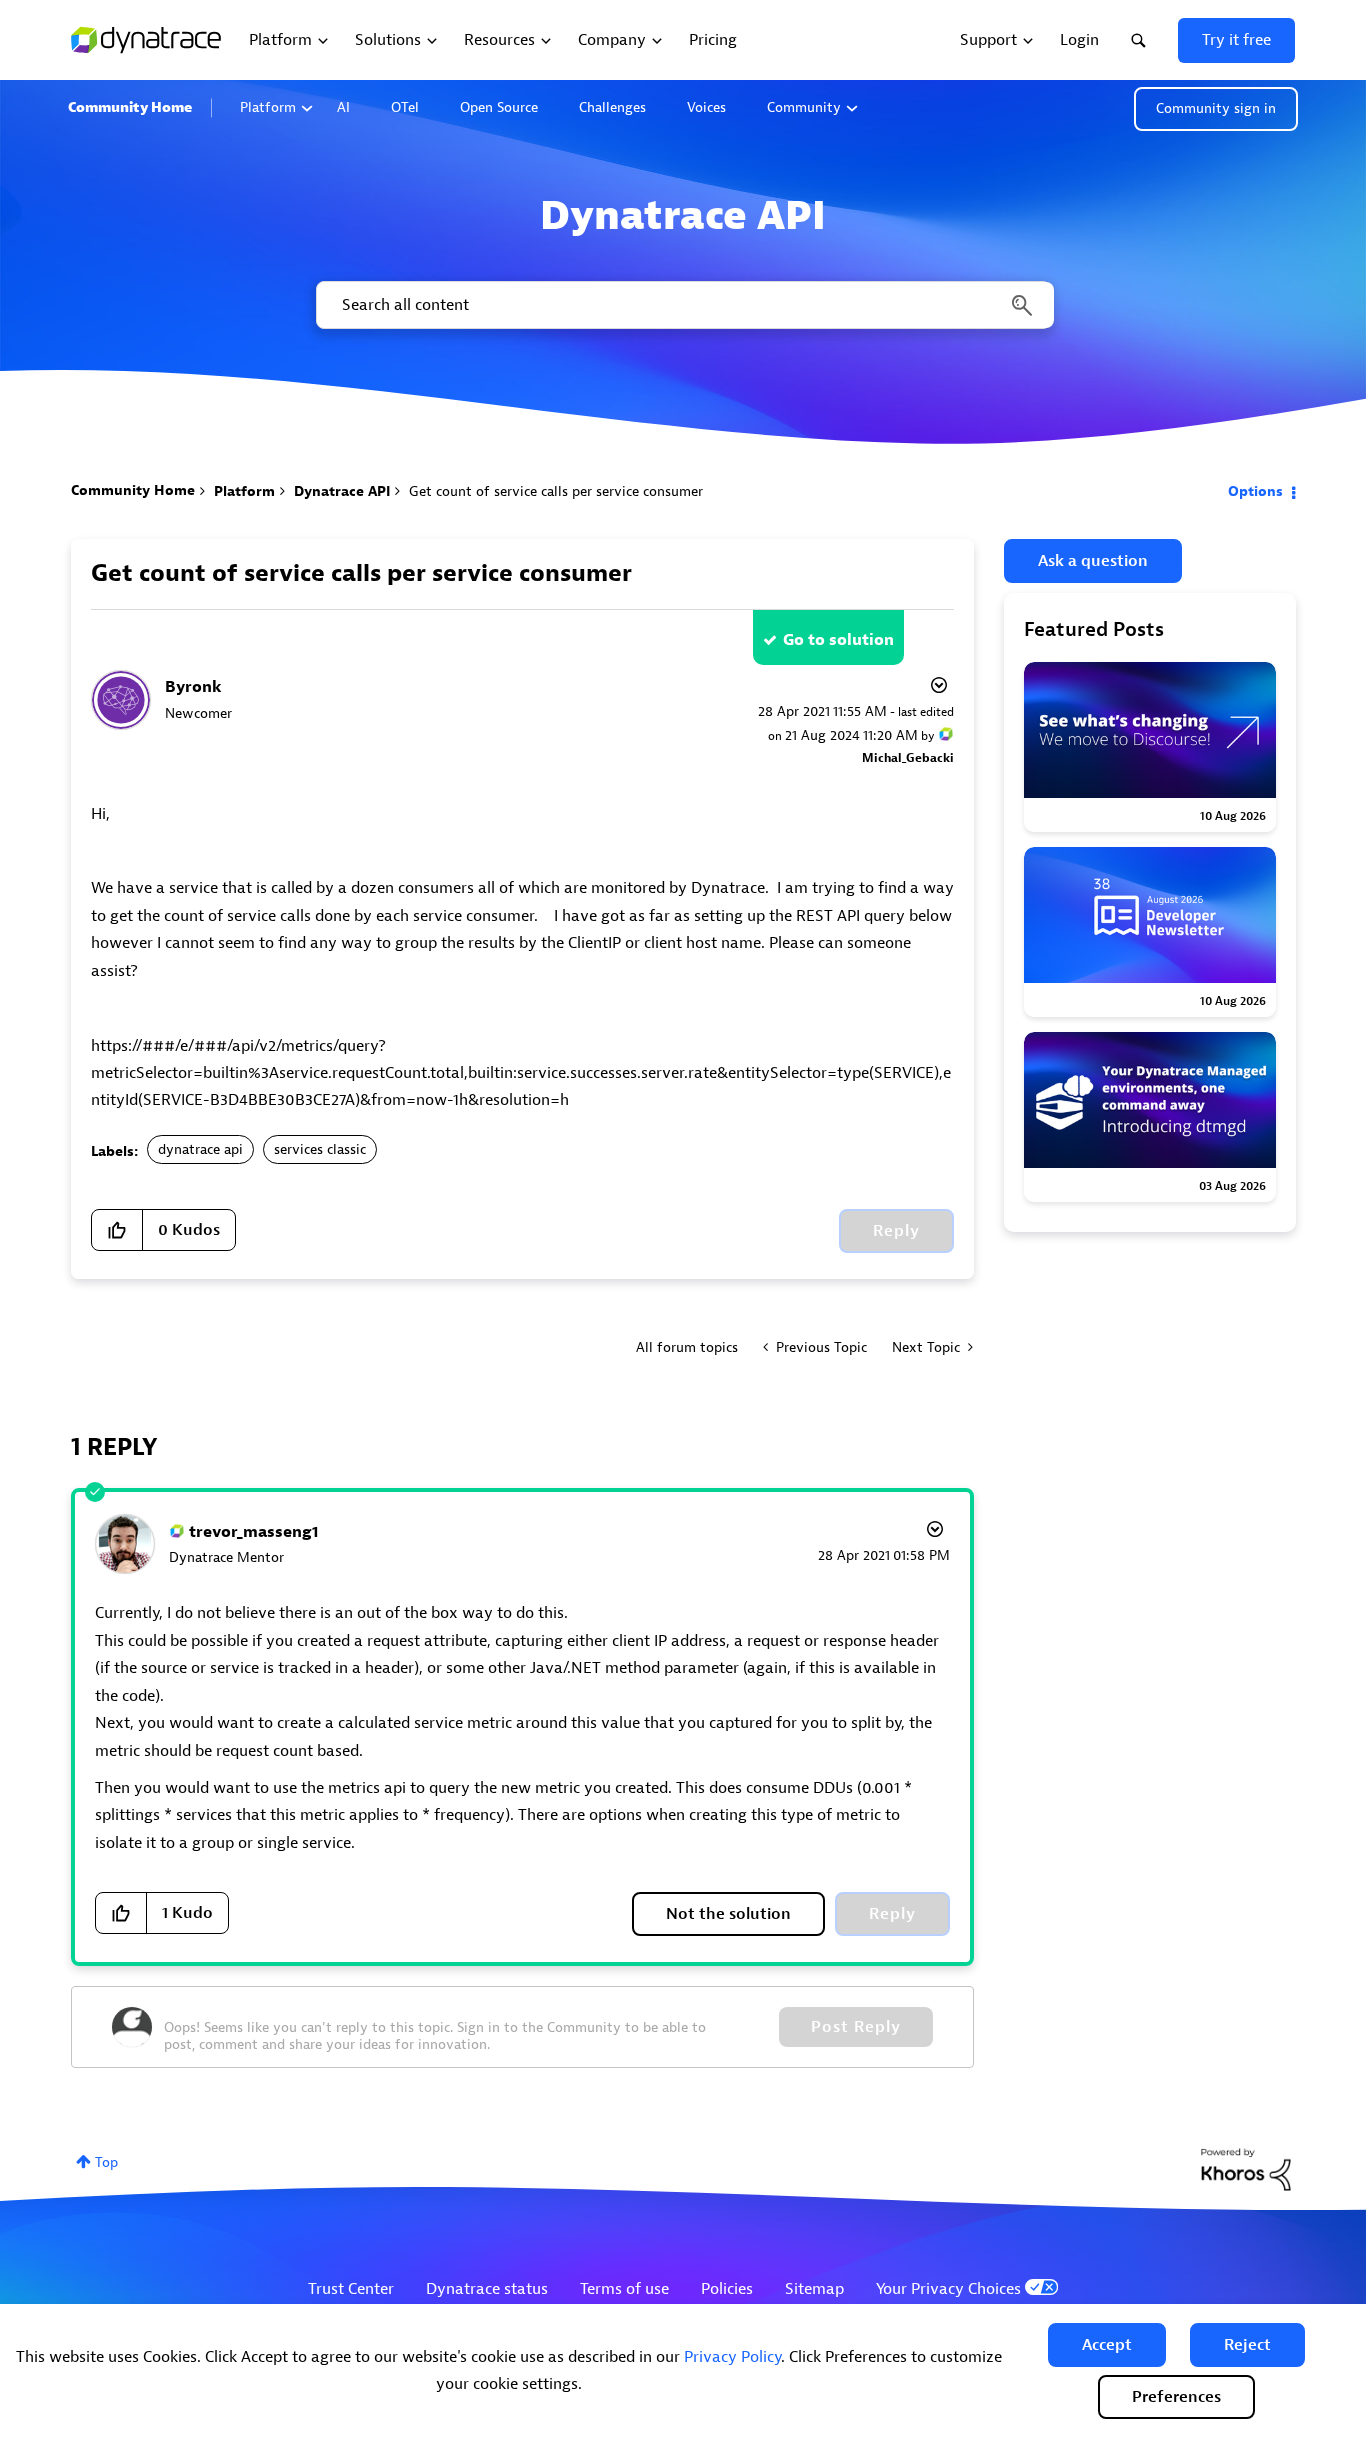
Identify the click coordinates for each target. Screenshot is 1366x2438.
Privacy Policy (732, 2357)
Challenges (612, 107)
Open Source (499, 107)
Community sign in (1216, 108)
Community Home (130, 107)
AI (343, 107)
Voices (706, 107)
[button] (1107, 2345)
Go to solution (838, 640)
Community (804, 107)
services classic (320, 1149)
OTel (405, 107)
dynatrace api (200, 1149)
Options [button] (1255, 491)
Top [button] (106, 2162)
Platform (268, 107)
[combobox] (683, 305)
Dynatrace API (342, 491)
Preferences (1176, 2397)
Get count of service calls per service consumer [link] (556, 491)
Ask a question (1093, 561)
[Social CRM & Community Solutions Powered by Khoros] (1246, 2168)
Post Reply (856, 2027)
